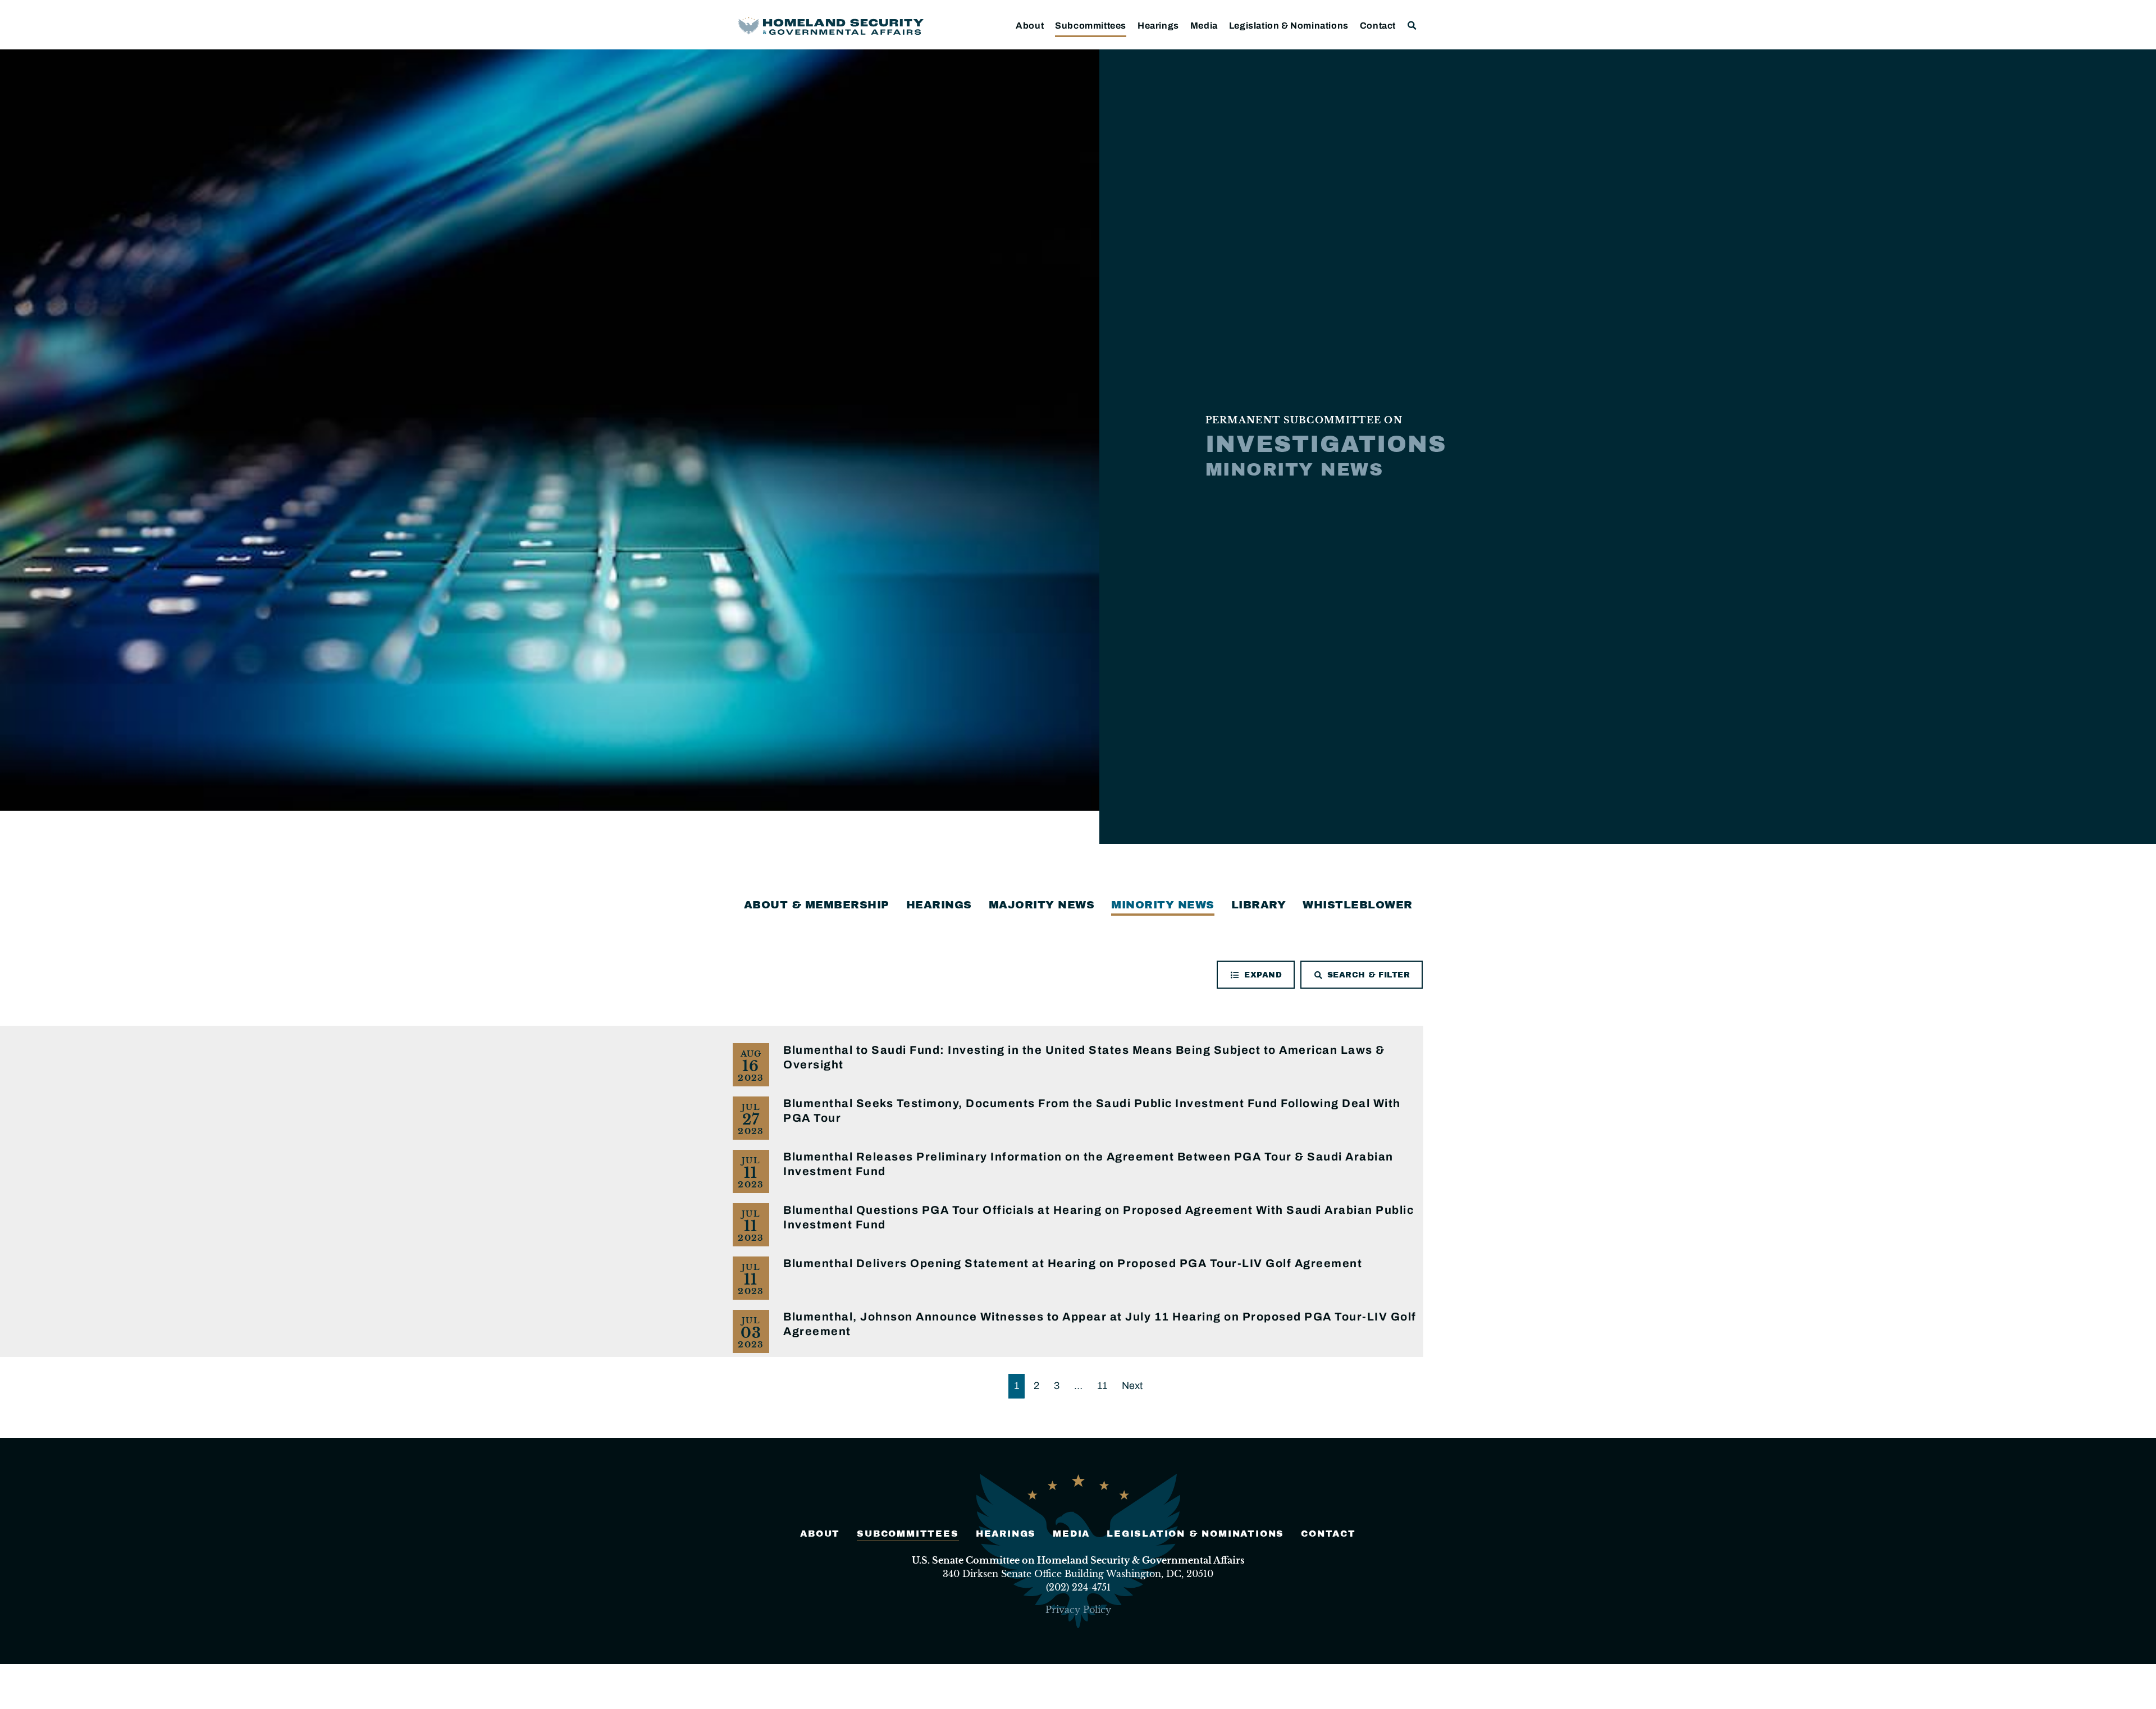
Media (1204, 26)
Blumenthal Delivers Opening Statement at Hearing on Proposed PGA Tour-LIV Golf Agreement (1073, 1263)
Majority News (1042, 905)
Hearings (1158, 26)
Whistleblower (1358, 905)
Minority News (1163, 905)
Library (1259, 905)
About (1030, 26)
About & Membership (817, 905)
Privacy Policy (1078, 1610)
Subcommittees (1091, 26)
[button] (1412, 26)
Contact (1378, 26)
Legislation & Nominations (1289, 26)
